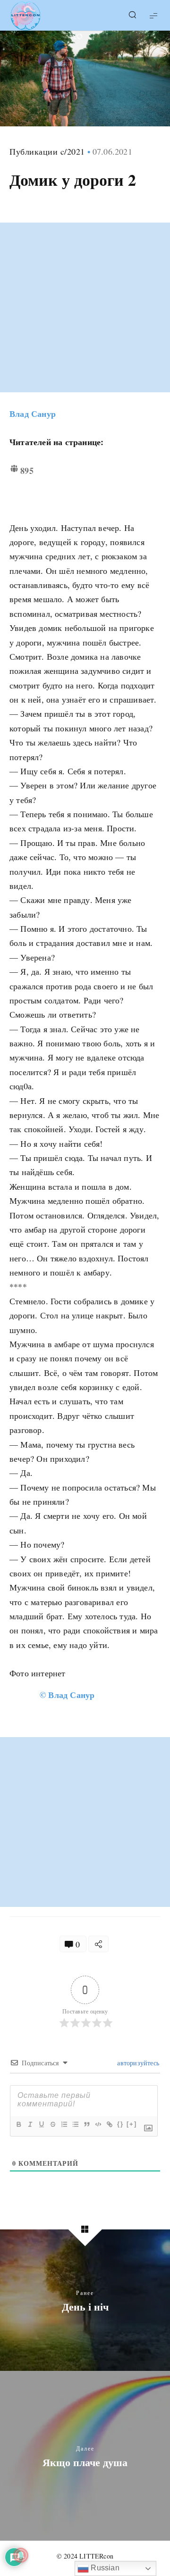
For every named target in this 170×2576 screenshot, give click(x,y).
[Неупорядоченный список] (75, 2124)
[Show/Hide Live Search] (132, 16)
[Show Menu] (153, 15)
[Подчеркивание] (41, 2124)
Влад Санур (33, 414)
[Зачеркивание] (52, 2124)
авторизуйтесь (137, 2063)
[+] (132, 2124)
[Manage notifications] (21, 2555)
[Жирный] (18, 2124)
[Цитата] (86, 2124)
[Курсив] (30, 2124)
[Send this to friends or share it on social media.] (98, 1944)
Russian (104, 2568)
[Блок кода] (98, 2124)
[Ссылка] (109, 2124)
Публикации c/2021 (47, 151)
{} (120, 2124)
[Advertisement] (85, 307)
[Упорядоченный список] (64, 2124)
